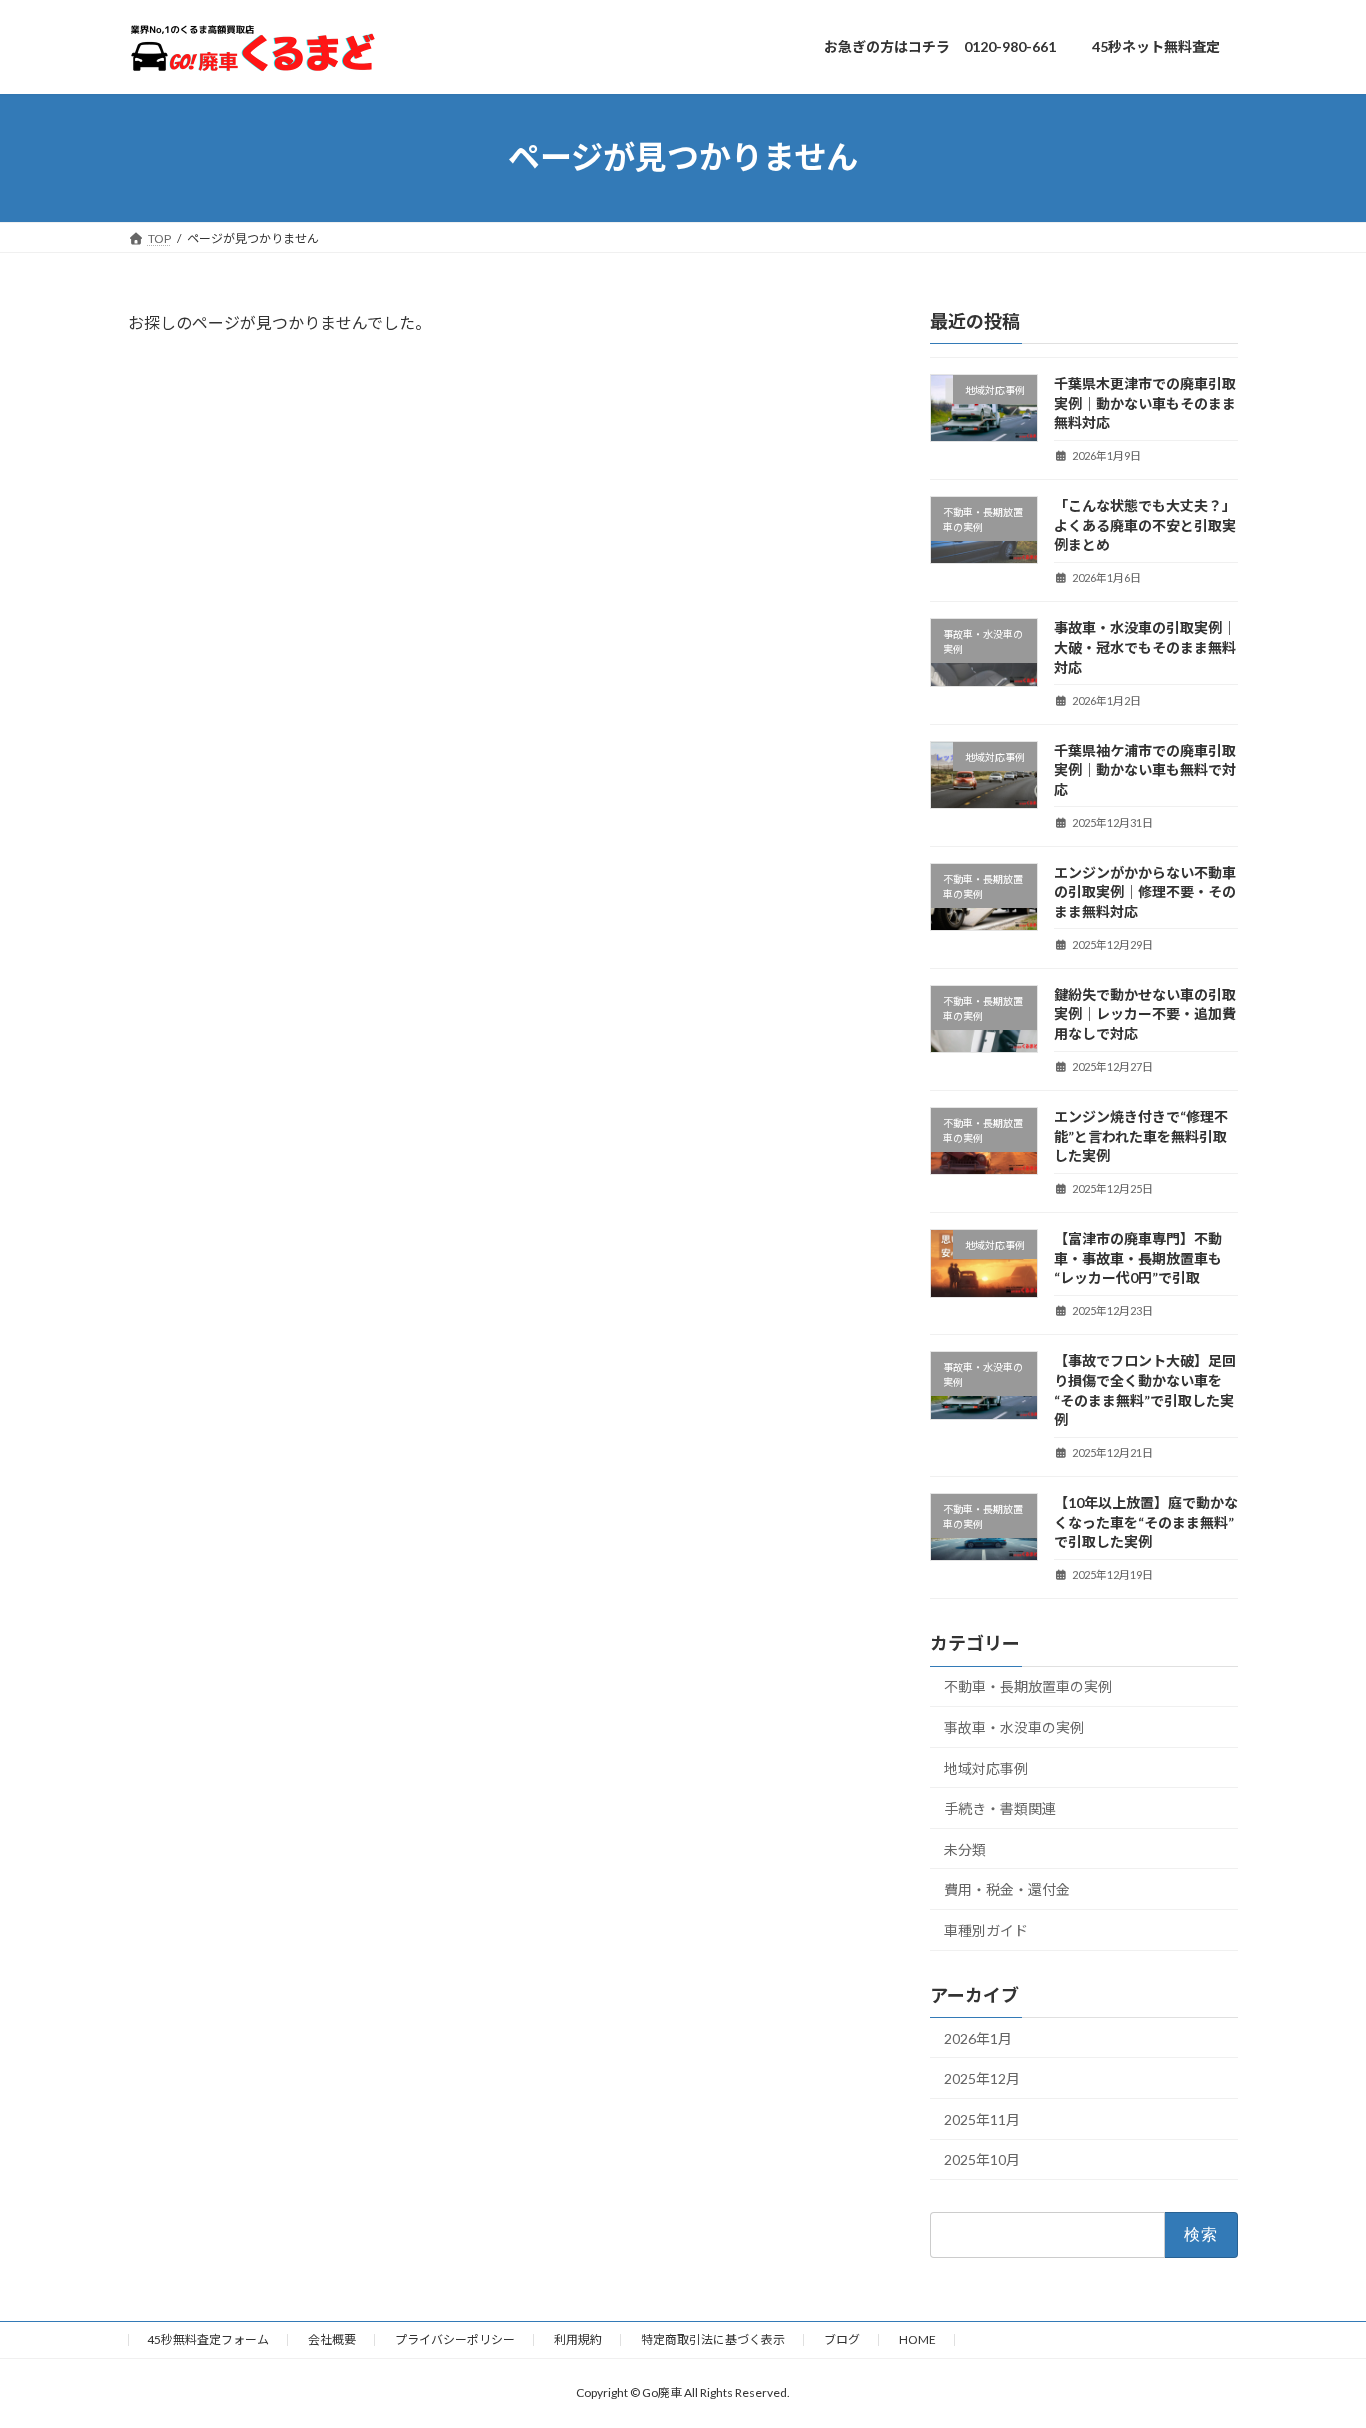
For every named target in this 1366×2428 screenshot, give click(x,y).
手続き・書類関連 (1000, 1808)
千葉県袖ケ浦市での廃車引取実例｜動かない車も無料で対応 (1145, 769)
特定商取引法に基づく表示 (713, 2339)
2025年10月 (982, 2159)
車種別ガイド (986, 1929)
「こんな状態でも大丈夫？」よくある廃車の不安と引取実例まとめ (1145, 525)
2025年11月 (982, 2118)
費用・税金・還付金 (1007, 1889)
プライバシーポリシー (455, 2339)
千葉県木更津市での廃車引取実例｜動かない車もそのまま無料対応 (1145, 403)
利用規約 (578, 2339)
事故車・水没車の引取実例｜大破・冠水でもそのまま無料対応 (1145, 647)
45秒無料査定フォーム (208, 2339)
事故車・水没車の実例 (1014, 1727)
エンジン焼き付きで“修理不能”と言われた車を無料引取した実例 (1141, 1136)
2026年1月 (978, 2037)
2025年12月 (982, 2078)
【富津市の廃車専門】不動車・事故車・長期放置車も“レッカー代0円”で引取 (1138, 1258)
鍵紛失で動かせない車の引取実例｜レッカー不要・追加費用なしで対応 (1145, 1013)
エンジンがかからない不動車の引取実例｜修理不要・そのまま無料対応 (1145, 891)
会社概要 (332, 2339)
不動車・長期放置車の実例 (1028, 1686)
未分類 (965, 1848)
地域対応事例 (986, 1767)
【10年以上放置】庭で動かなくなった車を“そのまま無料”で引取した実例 (1146, 1522)
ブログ (842, 2339)
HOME (917, 2339)
